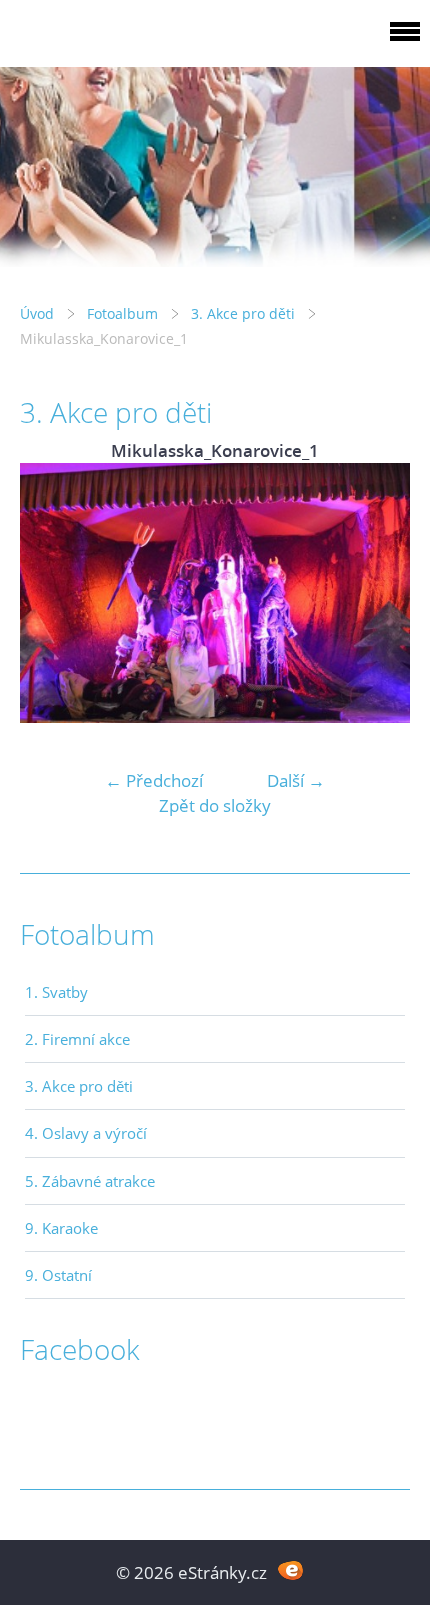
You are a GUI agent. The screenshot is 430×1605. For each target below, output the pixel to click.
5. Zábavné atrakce (90, 1181)
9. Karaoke (61, 1228)
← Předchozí (154, 780)
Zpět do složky (215, 805)
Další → (296, 780)
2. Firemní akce (77, 1039)
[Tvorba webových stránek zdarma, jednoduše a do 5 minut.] (290, 1570)
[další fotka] (377, 593)
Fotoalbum (122, 313)
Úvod (37, 313)
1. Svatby (56, 992)
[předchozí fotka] (52, 593)
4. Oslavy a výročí (86, 1133)
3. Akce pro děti (243, 313)
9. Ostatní (58, 1275)
